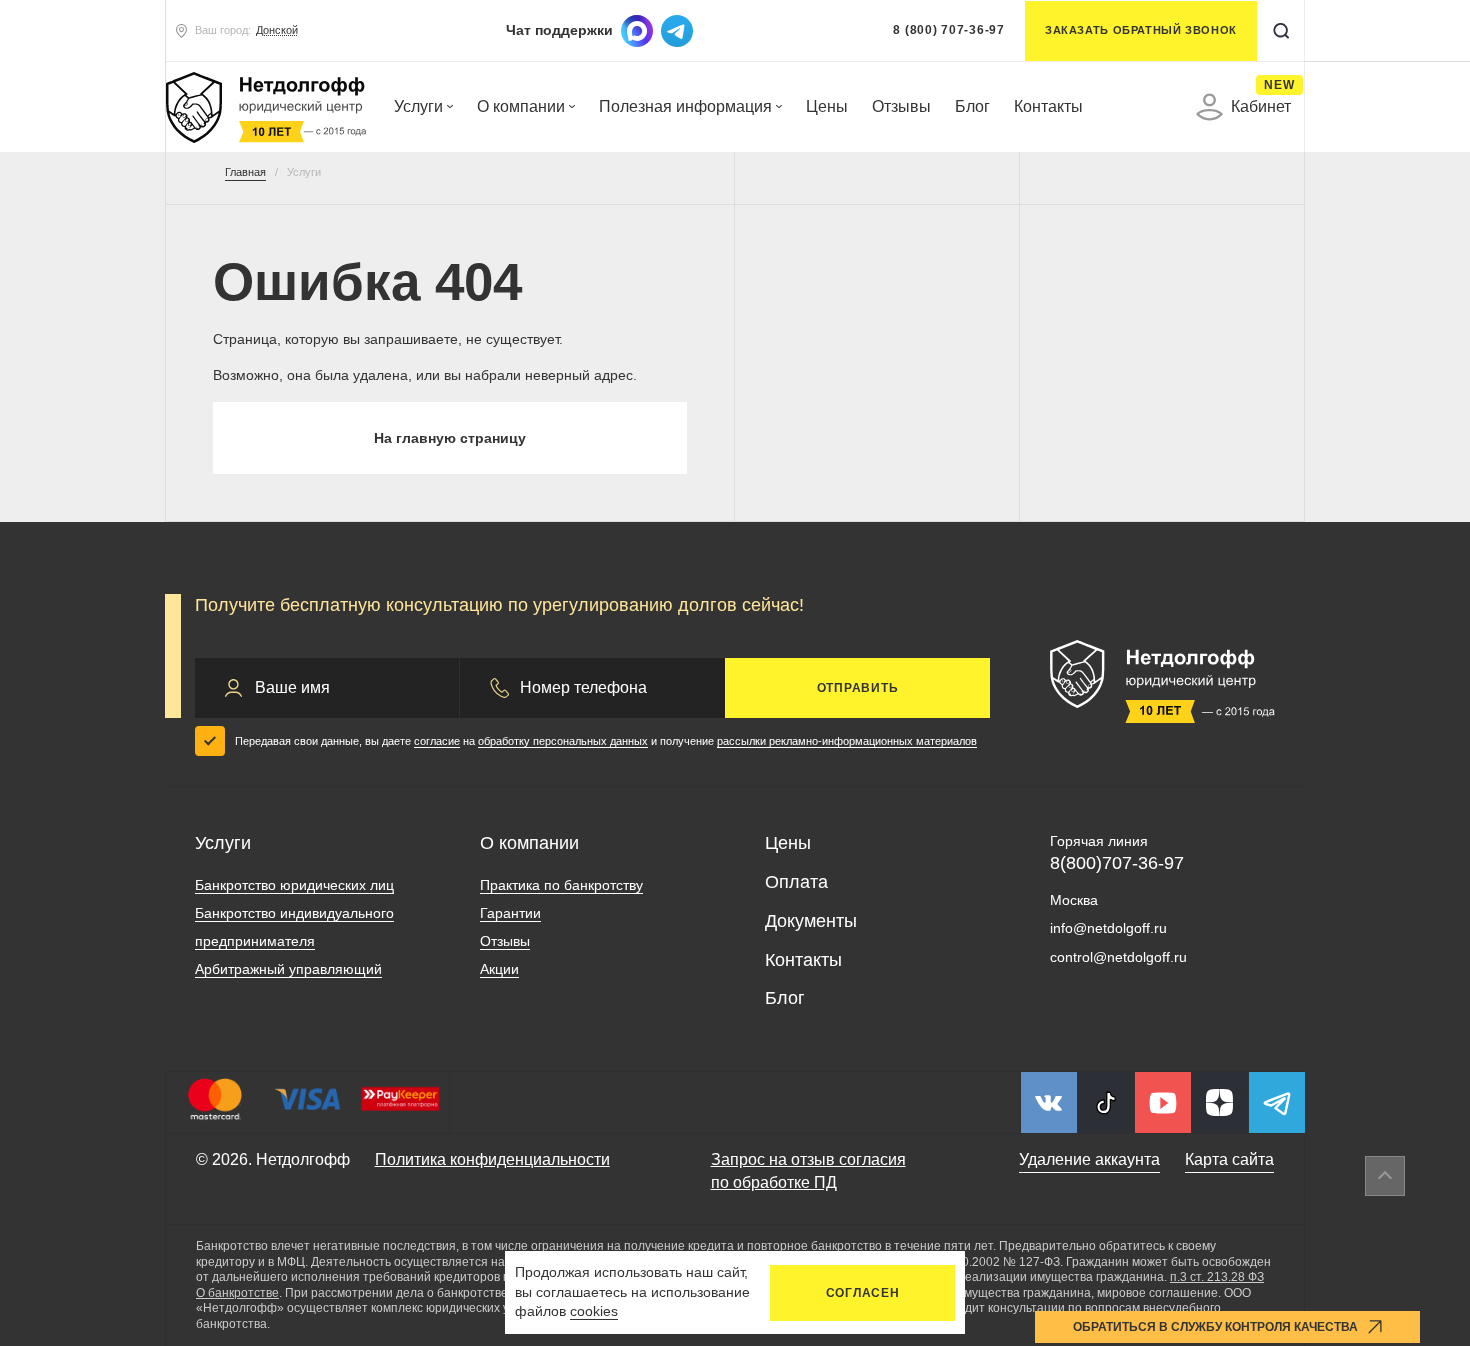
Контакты (1048, 106)
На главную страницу (450, 438)
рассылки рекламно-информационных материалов (847, 741)
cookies (594, 1311)
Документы (811, 921)
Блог (972, 106)
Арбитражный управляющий (288, 969)
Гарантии (510, 913)
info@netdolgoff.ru (1108, 928)
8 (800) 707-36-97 (949, 30)
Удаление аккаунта (1089, 1159)
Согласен (863, 1293)
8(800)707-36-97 (1117, 863)
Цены (827, 106)
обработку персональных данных (563, 741)
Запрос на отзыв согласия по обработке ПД (808, 1170)
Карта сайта (1229, 1159)
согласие (437, 741)
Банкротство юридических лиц (294, 885)
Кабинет (1261, 104)
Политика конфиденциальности (492, 1159)
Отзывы (901, 106)
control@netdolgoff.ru (1118, 957)
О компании (521, 106)
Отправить (858, 688)
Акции (499, 969)
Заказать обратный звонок (1141, 30)
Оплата (796, 882)
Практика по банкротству (561, 885)
